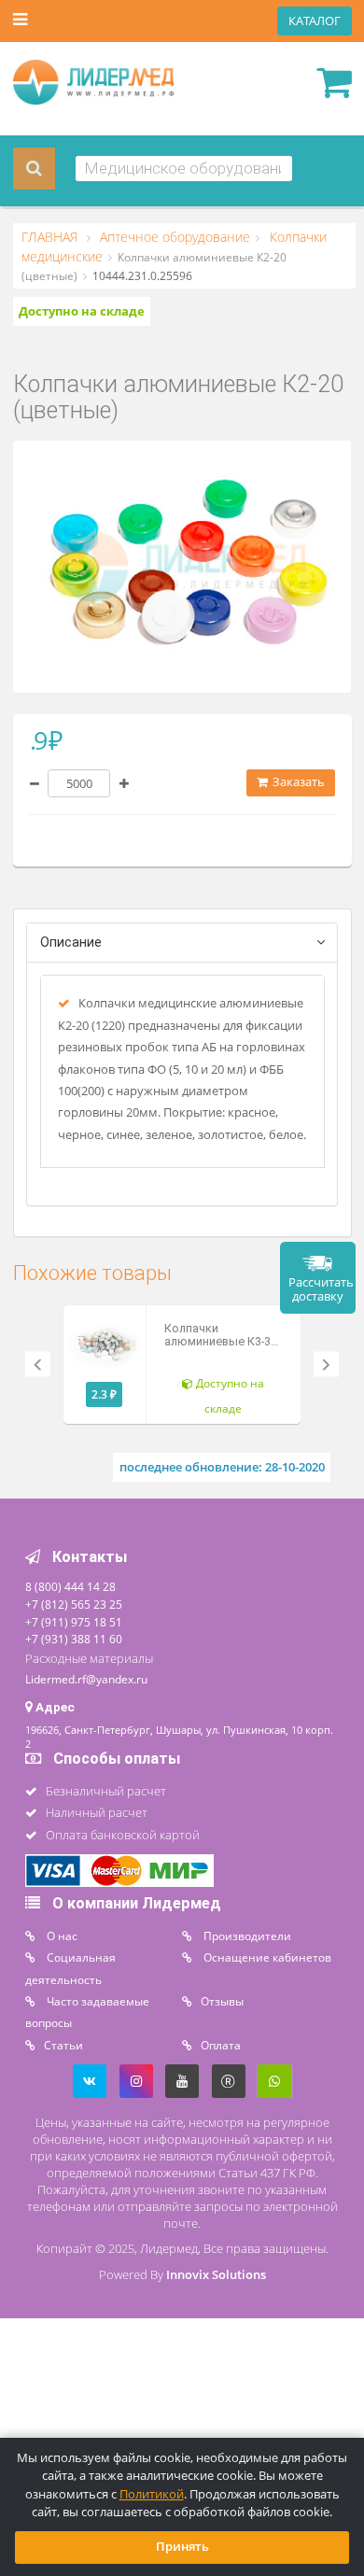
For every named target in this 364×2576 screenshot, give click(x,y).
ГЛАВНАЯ (51, 237)
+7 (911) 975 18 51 (74, 1622)
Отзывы (222, 2001)
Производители (246, 1936)
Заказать (297, 782)
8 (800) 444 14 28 (70, 1586)
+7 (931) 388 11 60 (74, 1639)
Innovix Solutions (216, 2275)
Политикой (152, 2494)
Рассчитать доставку (321, 1289)
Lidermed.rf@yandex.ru (86, 1679)
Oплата (221, 2045)
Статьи (63, 2045)
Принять (182, 2547)
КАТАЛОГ (315, 21)
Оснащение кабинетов (266, 1957)
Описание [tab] (71, 943)
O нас (61, 1936)
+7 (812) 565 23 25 (74, 1604)
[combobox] (184, 169)
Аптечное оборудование (173, 237)
